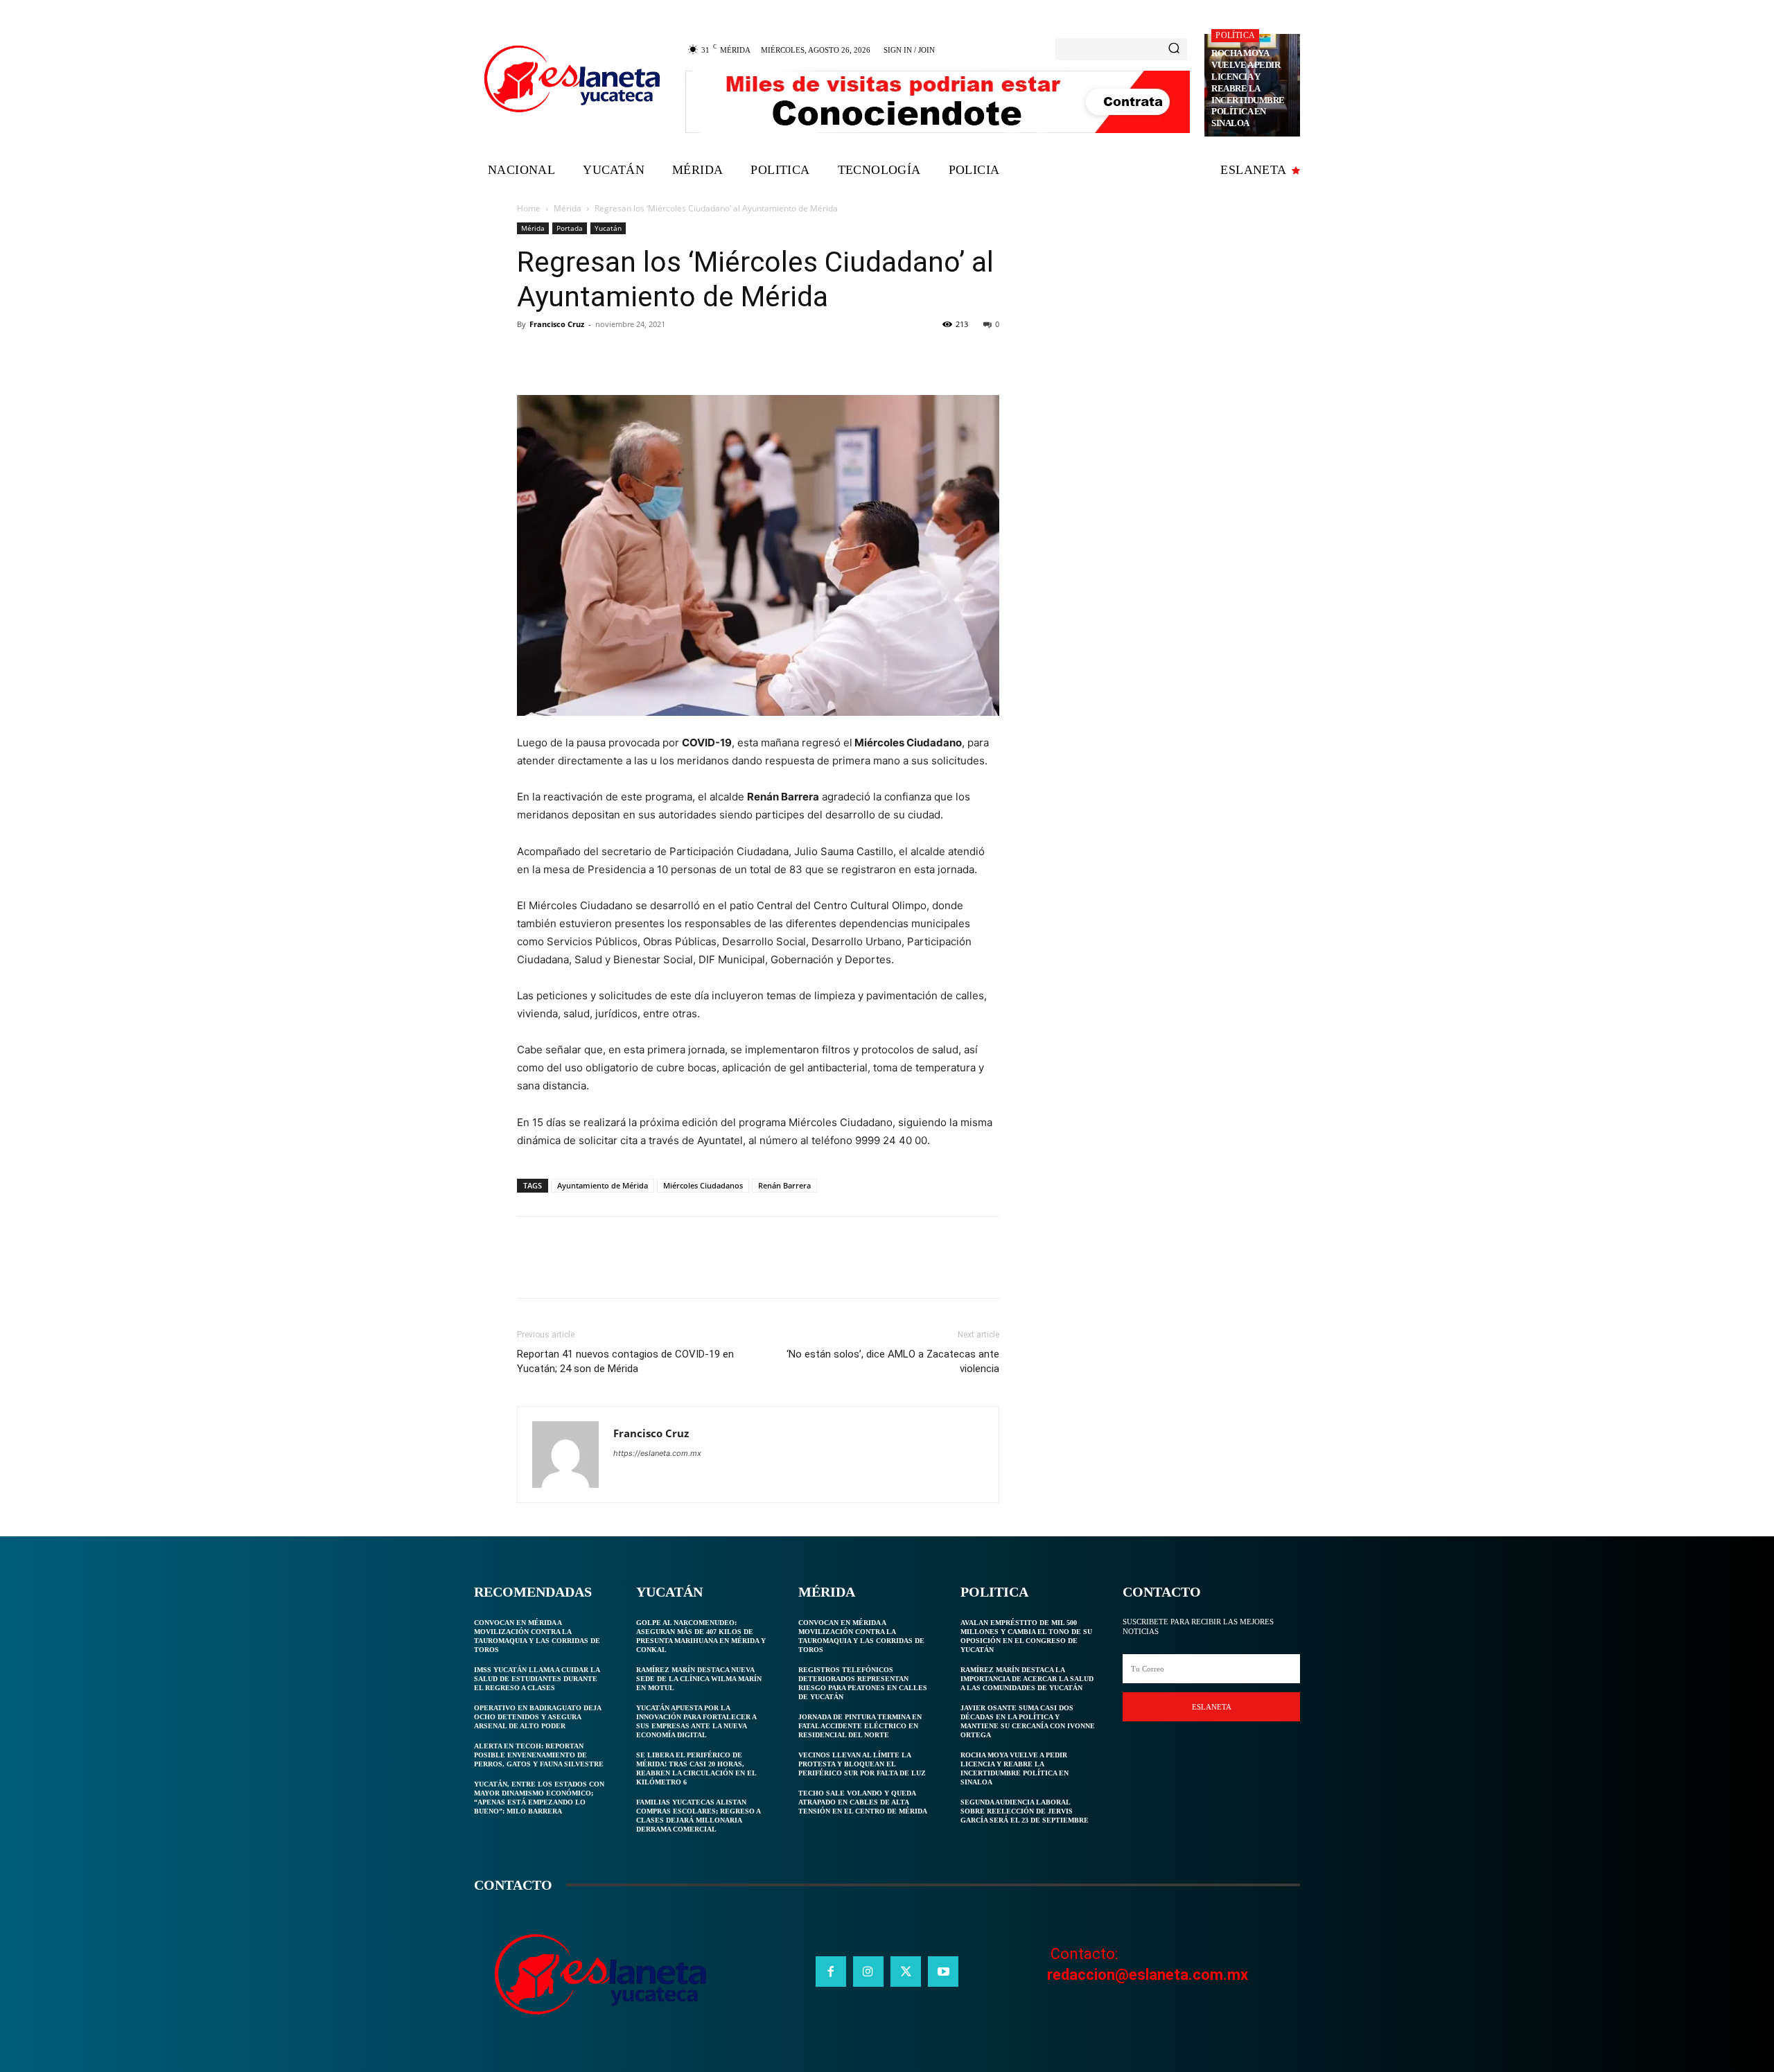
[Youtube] (943, 1972)
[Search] (1174, 49)
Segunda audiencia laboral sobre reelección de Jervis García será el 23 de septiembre (1025, 1811)
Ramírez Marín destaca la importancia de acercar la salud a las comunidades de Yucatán (1027, 1679)
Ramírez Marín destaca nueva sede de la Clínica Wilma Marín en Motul (699, 1679)
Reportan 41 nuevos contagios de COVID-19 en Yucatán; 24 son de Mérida (625, 1361)
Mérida (568, 208)
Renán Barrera (784, 1185)
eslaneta (1212, 1707)
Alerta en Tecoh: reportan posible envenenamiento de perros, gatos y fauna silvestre (539, 1755)
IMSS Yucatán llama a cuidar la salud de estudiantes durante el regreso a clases (537, 1679)
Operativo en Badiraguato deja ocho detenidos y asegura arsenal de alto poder (538, 1717)
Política (1235, 35)
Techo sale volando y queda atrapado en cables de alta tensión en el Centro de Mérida (863, 1802)
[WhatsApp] (626, 355)
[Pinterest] (595, 355)
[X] (563, 355)
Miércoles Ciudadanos (703, 1185)
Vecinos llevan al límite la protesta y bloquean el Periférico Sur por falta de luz (862, 1764)
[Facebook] (531, 355)
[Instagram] (868, 1972)
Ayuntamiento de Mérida (603, 1185)
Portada (570, 228)
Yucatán (608, 228)
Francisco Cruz (557, 324)
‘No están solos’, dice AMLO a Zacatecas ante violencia (893, 1361)
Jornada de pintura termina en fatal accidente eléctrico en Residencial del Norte (860, 1726)
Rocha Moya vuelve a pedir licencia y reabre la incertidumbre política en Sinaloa (1248, 88)
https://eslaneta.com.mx (657, 1453)
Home (529, 208)
